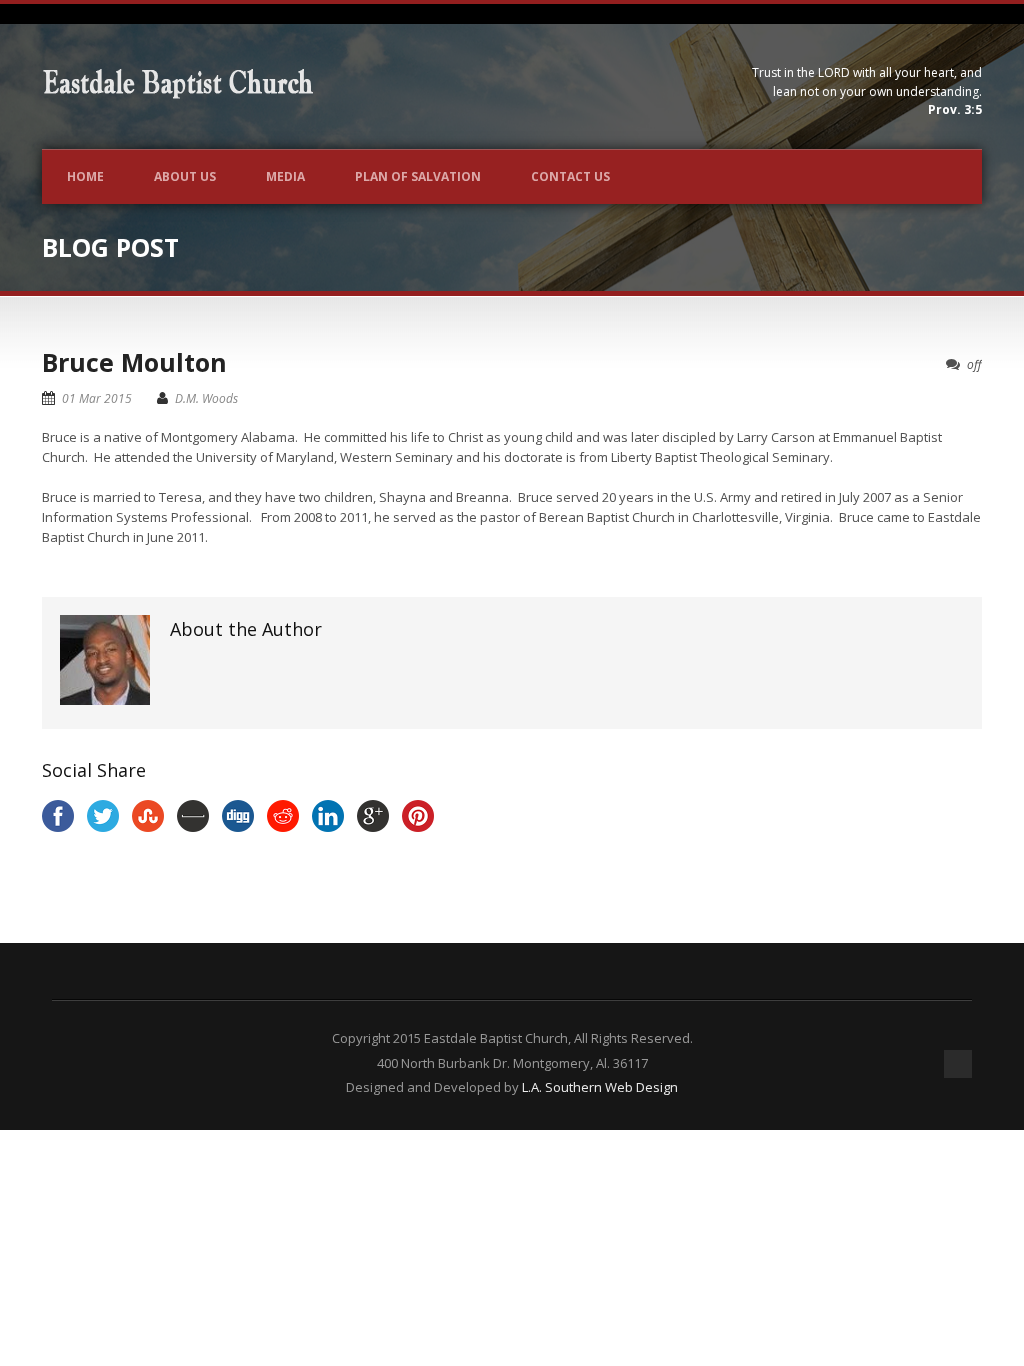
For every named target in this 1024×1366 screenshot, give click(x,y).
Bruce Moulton (134, 362)
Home (85, 176)
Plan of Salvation (418, 176)
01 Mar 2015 (97, 398)
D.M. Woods (206, 398)
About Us (185, 176)
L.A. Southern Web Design (600, 1087)
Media (285, 176)
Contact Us (570, 176)
